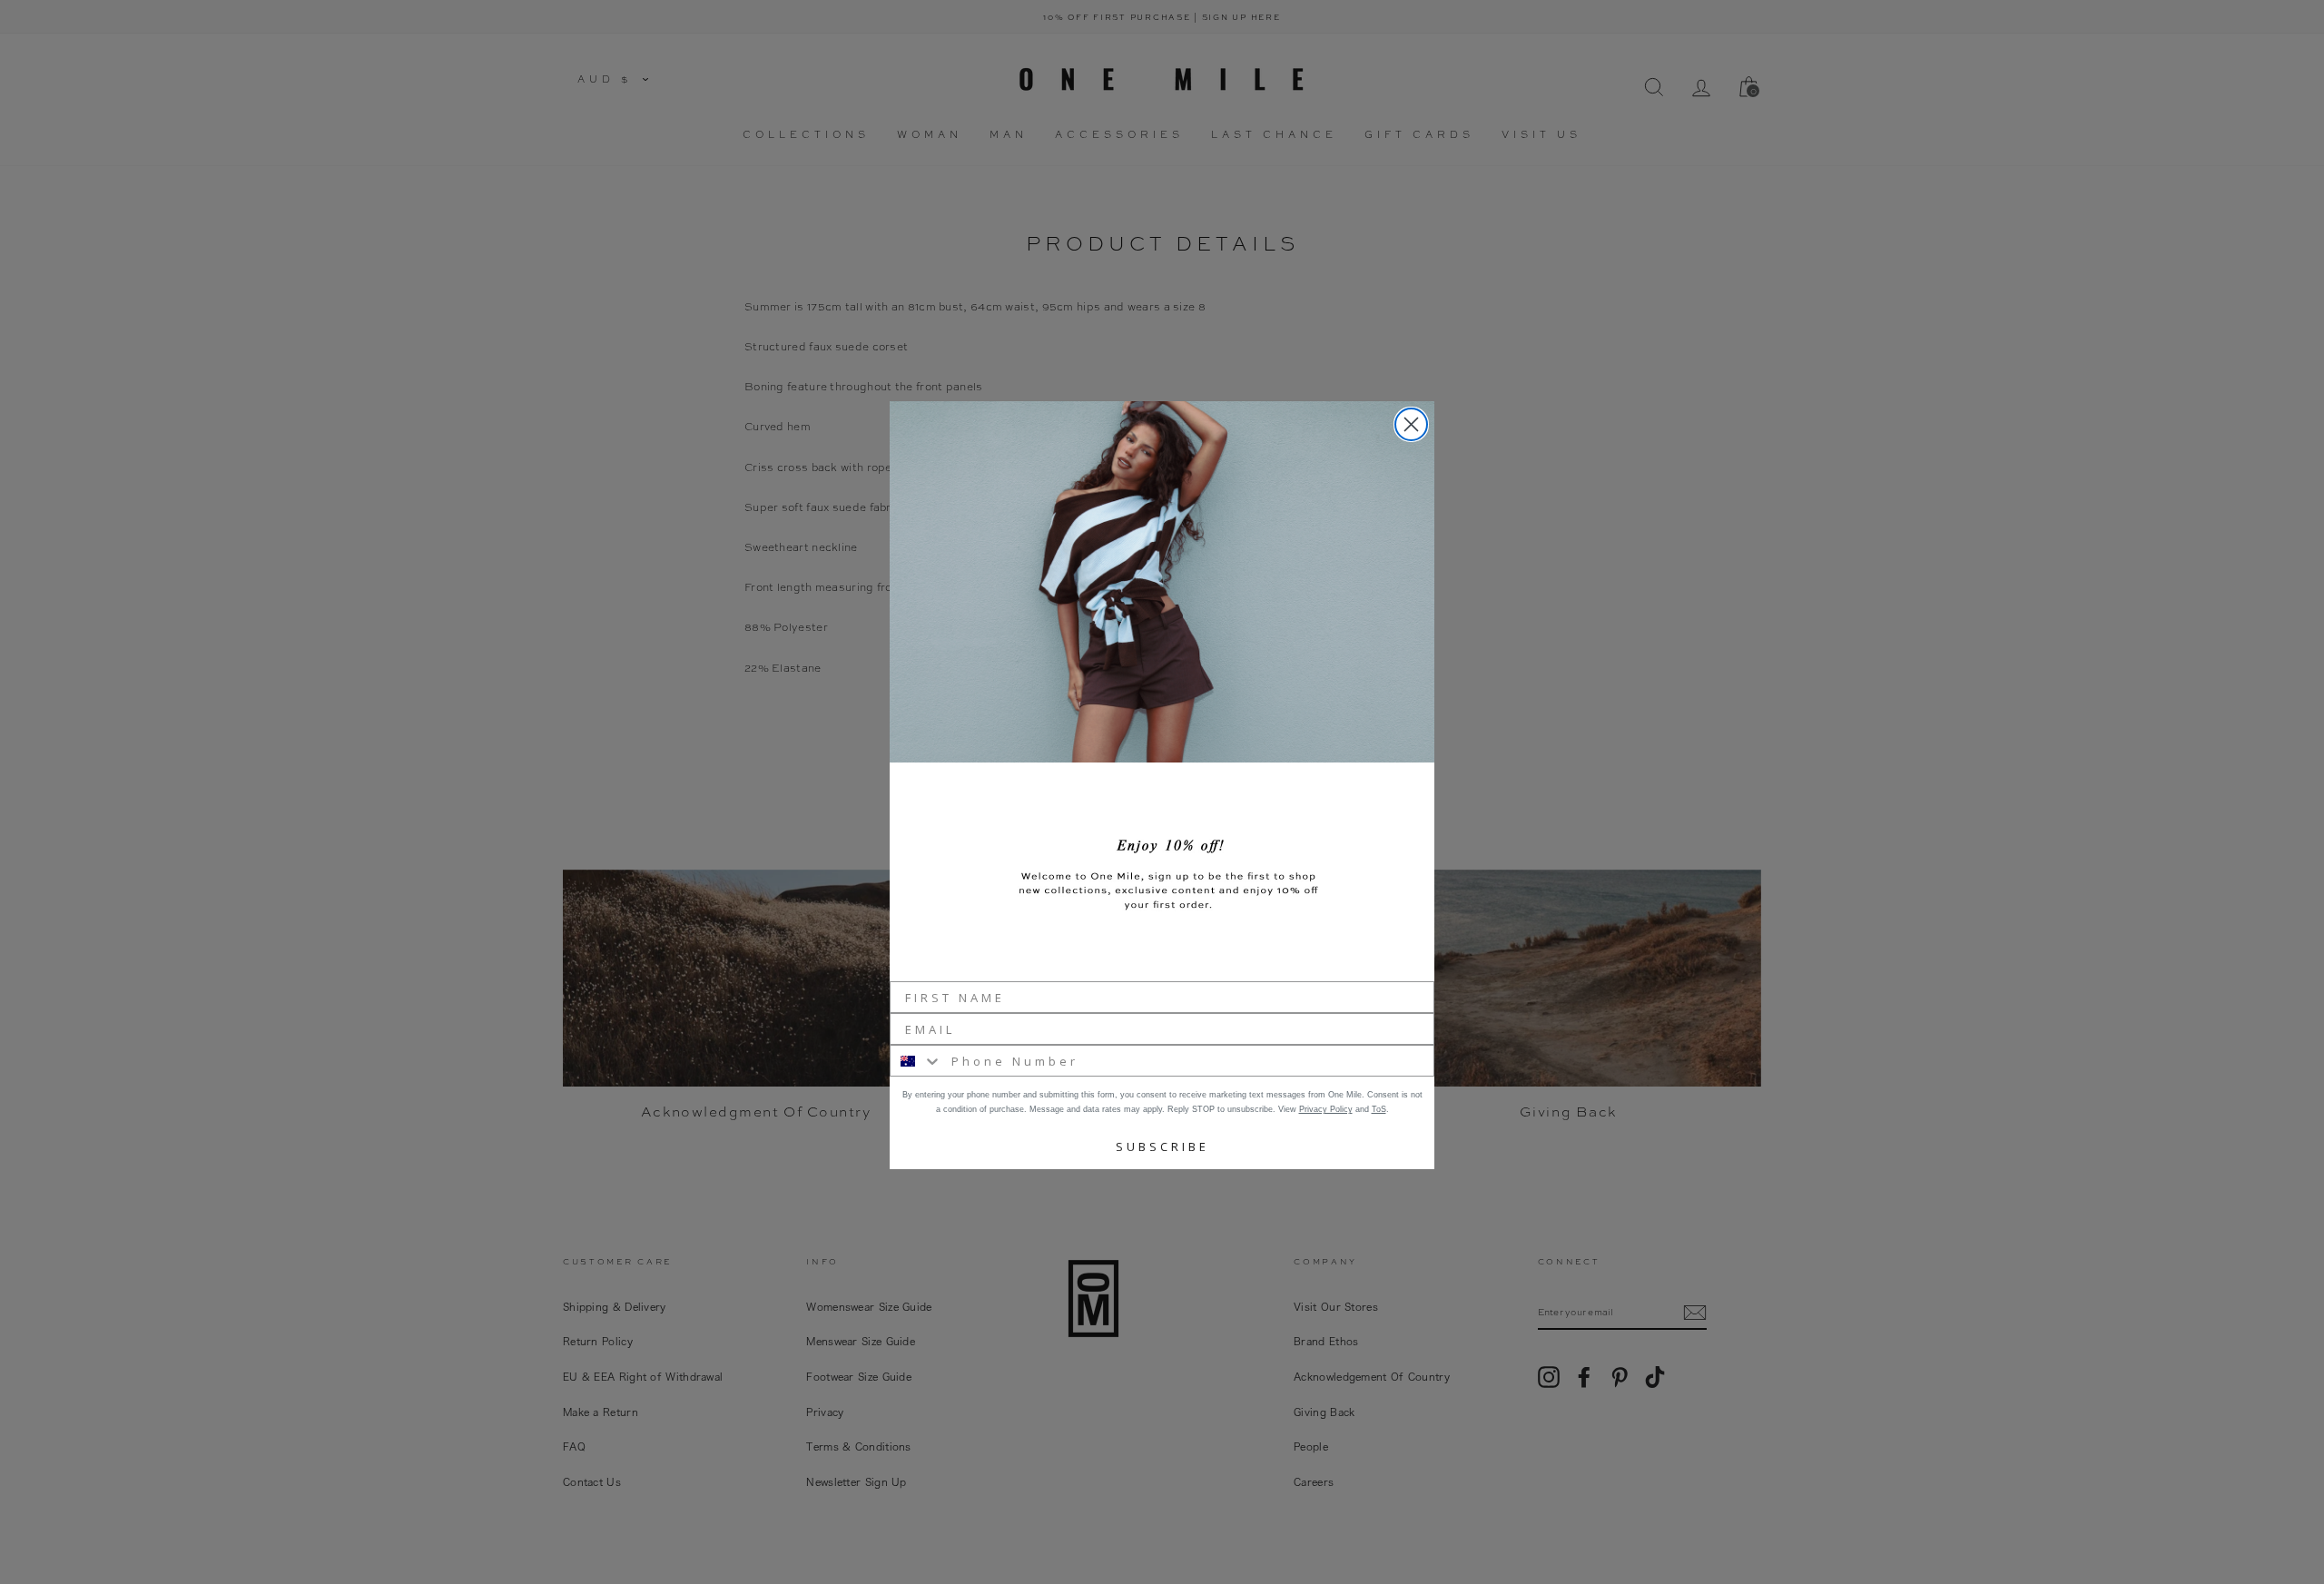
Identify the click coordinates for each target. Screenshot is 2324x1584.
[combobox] (916, 1061)
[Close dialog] (1411, 424)
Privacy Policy (1326, 1109)
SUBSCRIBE (1162, 1146)
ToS (1379, 1109)
